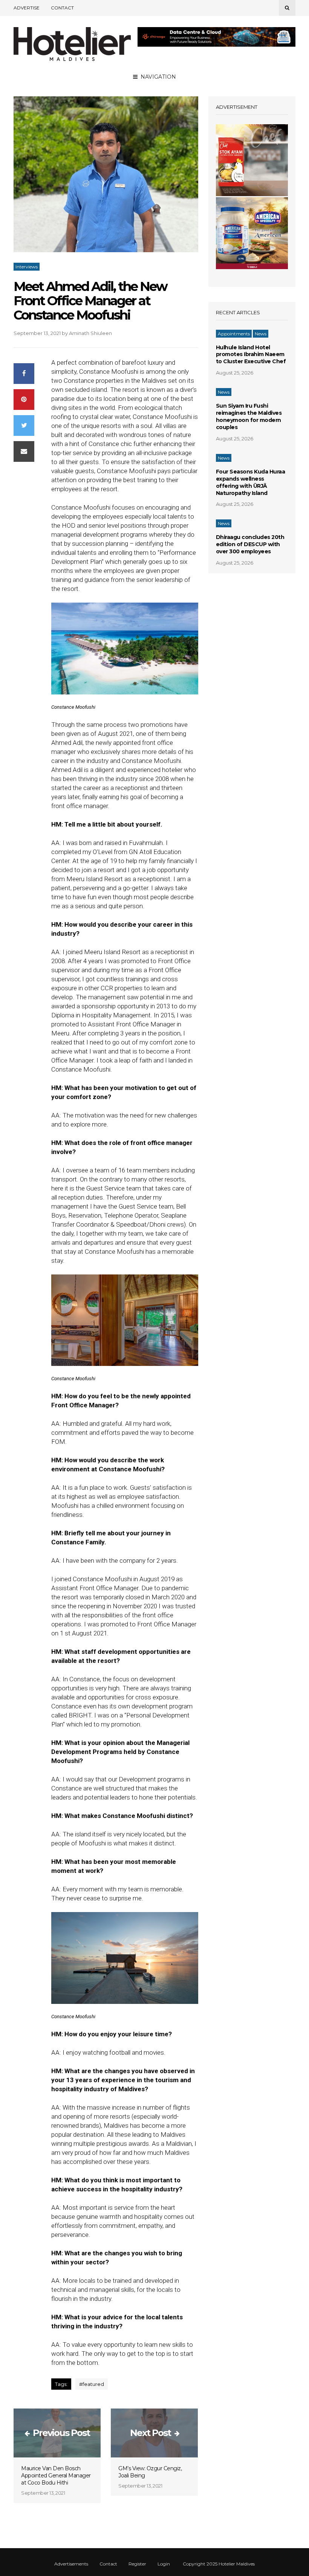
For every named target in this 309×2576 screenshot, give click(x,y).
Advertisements (71, 2564)
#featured (92, 2384)
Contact (62, 8)
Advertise (27, 8)
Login (164, 2564)
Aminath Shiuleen (90, 333)
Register (137, 2564)
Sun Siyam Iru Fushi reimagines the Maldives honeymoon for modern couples (249, 416)
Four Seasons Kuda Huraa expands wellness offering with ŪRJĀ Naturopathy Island (251, 482)
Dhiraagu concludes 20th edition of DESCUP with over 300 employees (250, 544)
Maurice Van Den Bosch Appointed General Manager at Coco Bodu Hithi (56, 2476)
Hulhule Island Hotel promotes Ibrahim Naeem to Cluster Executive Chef (251, 355)
